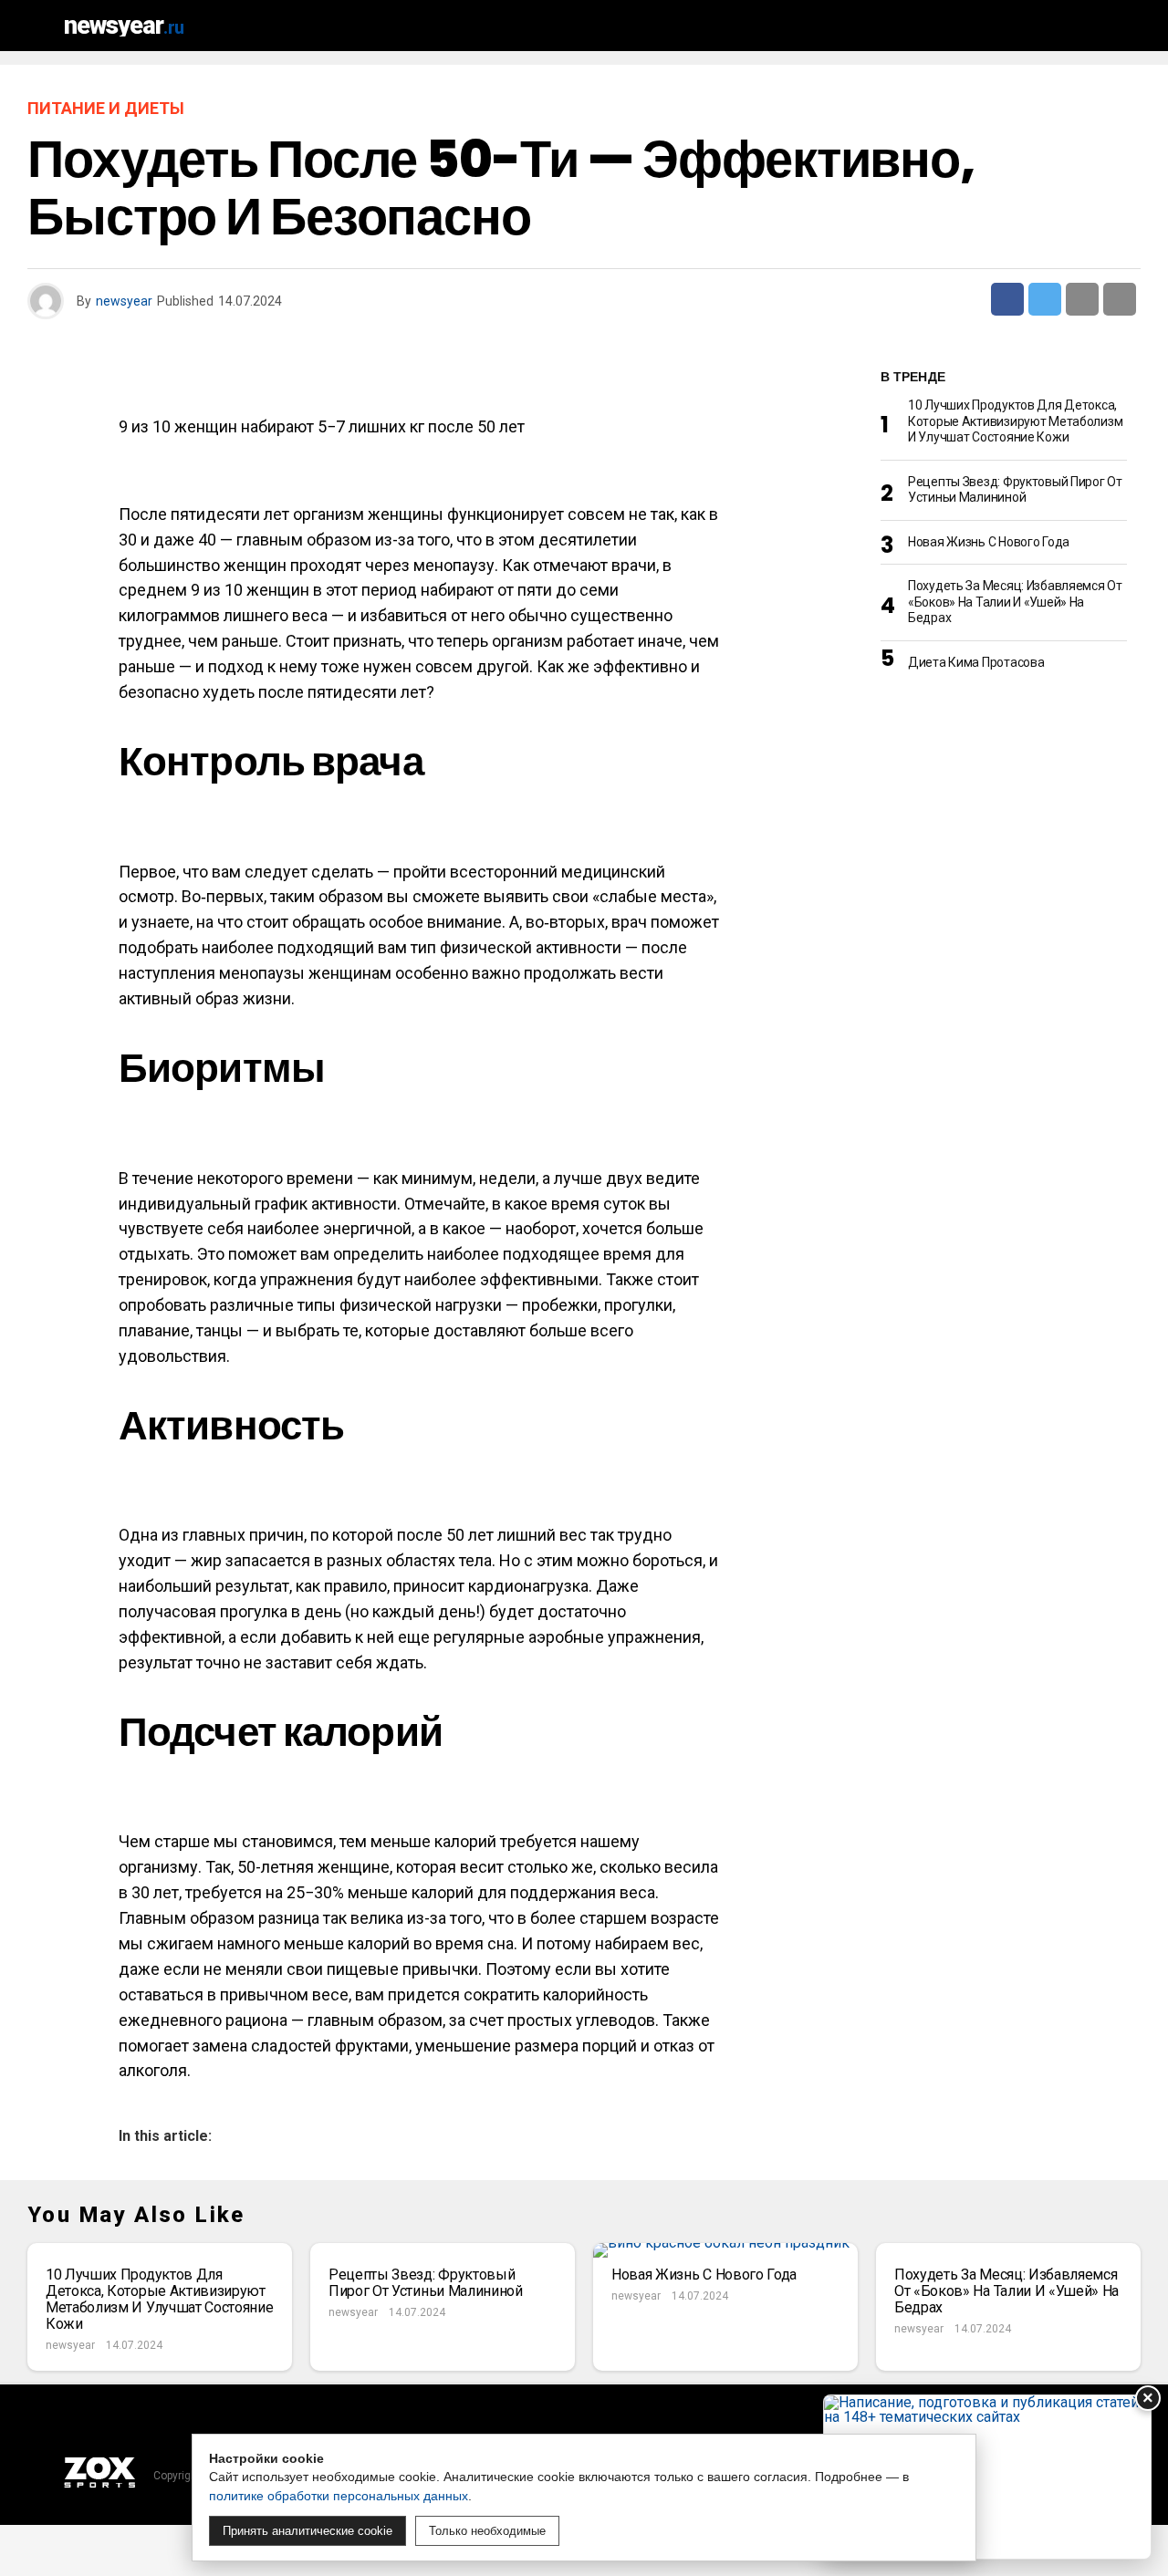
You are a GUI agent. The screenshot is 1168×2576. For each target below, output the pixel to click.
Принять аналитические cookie (308, 2531)
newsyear (124, 301)
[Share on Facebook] (1007, 299)
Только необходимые (487, 2531)
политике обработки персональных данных (339, 2496)
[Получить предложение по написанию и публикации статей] (987, 2477)
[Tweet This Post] (1045, 299)
